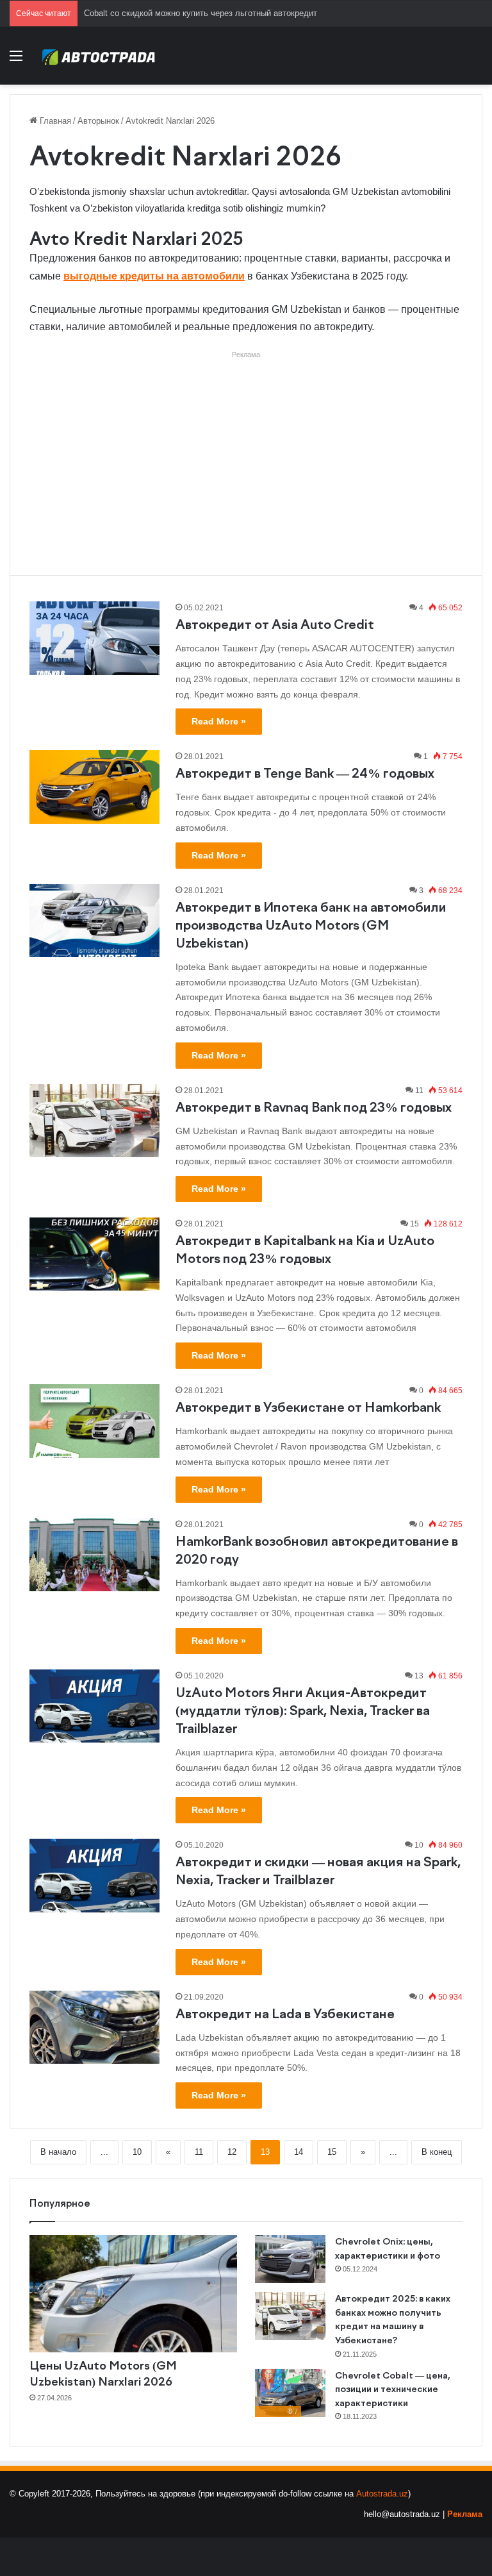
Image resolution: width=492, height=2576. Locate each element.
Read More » (219, 721)
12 (232, 2152)
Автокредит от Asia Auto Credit (275, 625)
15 (332, 2152)
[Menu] (16, 61)
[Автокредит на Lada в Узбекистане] (94, 2027)
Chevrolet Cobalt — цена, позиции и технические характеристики (393, 2390)
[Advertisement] (246, 453)
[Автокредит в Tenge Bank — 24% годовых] (94, 787)
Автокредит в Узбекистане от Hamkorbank (308, 1408)
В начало (58, 2152)
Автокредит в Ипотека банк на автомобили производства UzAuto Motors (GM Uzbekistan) (311, 926)
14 (299, 2152)
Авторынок (98, 121)
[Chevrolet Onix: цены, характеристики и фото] (290, 2259)
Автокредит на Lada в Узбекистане (285, 2015)
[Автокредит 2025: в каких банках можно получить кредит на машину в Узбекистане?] (290, 2316)
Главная (54, 121)
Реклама (465, 2514)
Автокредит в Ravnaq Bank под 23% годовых (314, 1108)
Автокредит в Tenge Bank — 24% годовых (305, 774)
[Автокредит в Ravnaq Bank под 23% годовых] (94, 1121)
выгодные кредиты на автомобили (154, 276)
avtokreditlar (221, 191)
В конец (437, 2152)
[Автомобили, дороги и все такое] (99, 56)
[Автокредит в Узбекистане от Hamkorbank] (94, 1421)
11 (199, 2152)
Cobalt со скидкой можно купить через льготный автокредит (201, 13)
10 (137, 2152)
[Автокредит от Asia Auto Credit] (94, 638)
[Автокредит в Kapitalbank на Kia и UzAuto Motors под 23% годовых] (94, 1254)
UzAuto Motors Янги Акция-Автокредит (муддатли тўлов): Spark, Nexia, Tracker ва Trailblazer (303, 1711)
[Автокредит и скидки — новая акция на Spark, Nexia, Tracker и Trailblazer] (94, 1875)
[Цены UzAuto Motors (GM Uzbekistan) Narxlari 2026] (133, 2294)
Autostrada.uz (382, 2494)
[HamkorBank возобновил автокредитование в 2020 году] (94, 1555)
